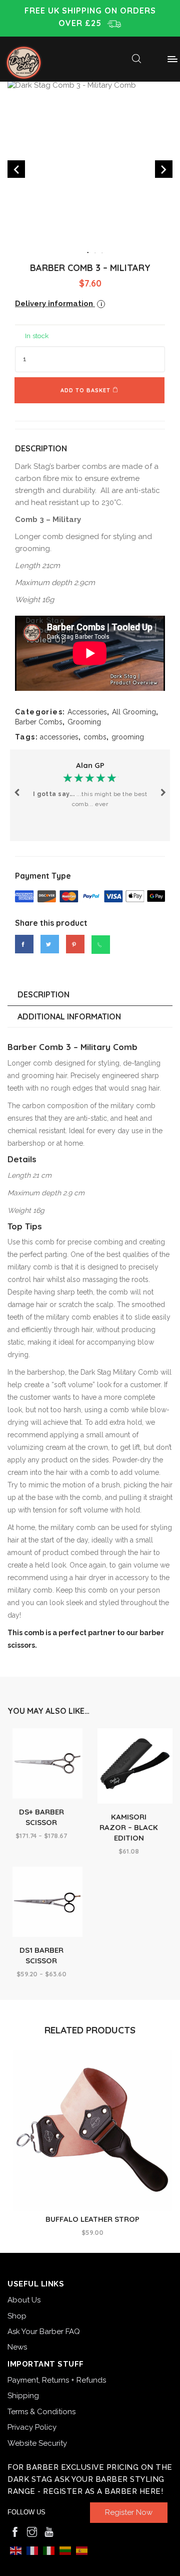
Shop (17, 2316)
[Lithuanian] (65, 2550)
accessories (59, 737)
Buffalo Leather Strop (92, 2219)
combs (95, 737)
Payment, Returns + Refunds (57, 2380)
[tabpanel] (90, 163)
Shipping (23, 2396)
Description (43, 994)
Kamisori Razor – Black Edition (129, 1827)
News (17, 2347)
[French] (32, 2550)
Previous (17, 795)
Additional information (69, 1016)
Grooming (84, 722)
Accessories (87, 712)
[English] (16, 2550)
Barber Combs (39, 722)
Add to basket (85, 390)
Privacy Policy (32, 2427)
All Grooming (134, 712)
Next (163, 795)
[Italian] (49, 2550)
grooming (128, 737)
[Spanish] (82, 2550)
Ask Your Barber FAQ (44, 2332)
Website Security (37, 2443)
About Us (24, 2300)
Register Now (129, 2512)
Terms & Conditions (41, 2412)
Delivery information (58, 304)
